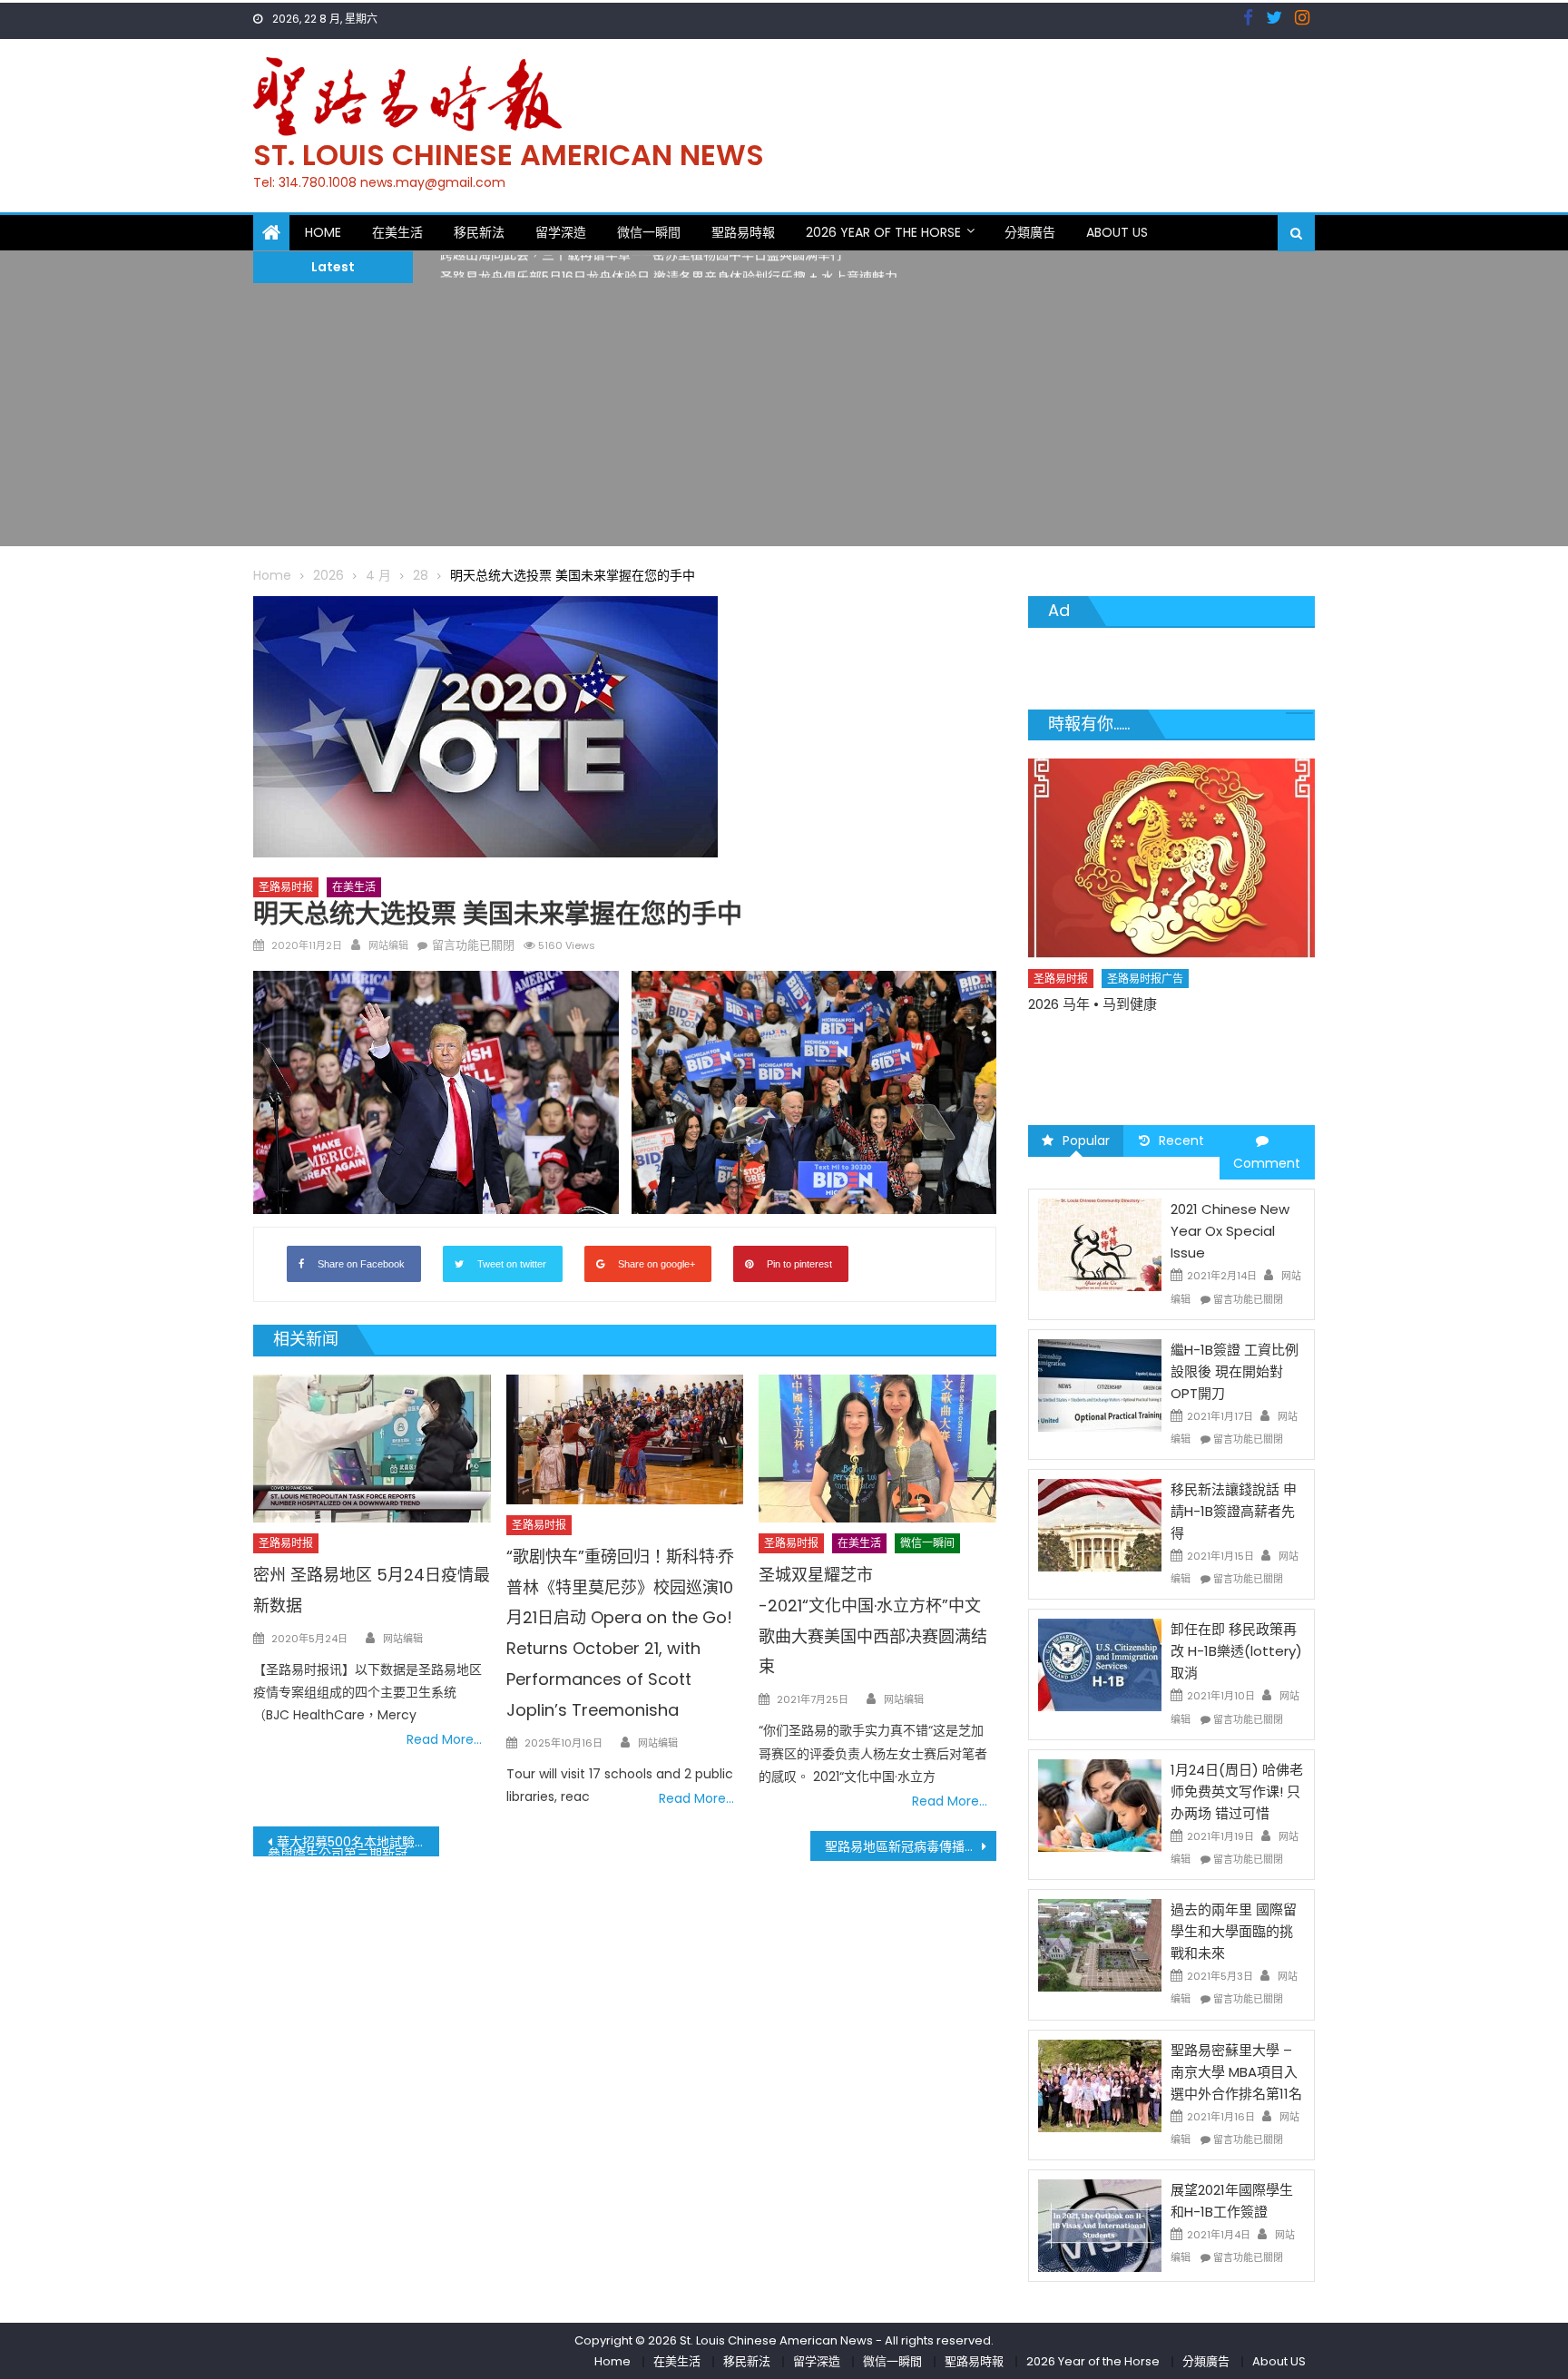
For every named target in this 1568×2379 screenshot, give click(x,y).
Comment (1267, 1163)
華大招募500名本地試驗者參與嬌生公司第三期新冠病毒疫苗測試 (353, 1845)
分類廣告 (1030, 232)
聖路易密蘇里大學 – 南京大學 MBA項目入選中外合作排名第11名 (1236, 2072)
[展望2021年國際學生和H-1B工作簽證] (1100, 2225)
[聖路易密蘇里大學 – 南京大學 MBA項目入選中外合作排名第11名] (1100, 2084)
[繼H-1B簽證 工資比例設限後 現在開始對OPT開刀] (1100, 1385)
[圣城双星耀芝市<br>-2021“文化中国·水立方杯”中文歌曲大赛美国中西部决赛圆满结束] (877, 1449)
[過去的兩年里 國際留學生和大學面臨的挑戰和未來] (1100, 1944)
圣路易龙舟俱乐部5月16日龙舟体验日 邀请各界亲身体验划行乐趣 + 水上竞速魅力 (669, 267)
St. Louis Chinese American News (509, 155)
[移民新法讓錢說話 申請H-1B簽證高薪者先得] (1100, 1524)
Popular (1086, 1141)
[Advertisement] (784, 419)
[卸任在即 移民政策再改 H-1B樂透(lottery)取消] (1100, 1664)
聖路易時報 (743, 232)
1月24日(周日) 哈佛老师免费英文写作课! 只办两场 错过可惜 (1237, 1792)
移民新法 (479, 232)
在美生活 (397, 232)
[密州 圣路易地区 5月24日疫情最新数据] (372, 1449)
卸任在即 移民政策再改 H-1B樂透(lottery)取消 (1236, 1651)
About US (1117, 232)
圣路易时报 (286, 887)
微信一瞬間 (649, 232)
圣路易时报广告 (1146, 1010)
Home (323, 232)
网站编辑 (388, 945)
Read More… (444, 1739)
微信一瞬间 (927, 1543)
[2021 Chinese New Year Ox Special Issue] (1100, 1244)
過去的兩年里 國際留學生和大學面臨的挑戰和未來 (1234, 1931)
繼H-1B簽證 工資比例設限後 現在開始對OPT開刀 (1235, 1371)
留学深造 (561, 232)
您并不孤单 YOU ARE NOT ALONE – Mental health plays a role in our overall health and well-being (1162, 1056)
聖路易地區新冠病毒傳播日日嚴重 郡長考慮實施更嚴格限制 (911, 1846)
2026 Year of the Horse (883, 232)
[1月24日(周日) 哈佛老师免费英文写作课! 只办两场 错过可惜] (1100, 1805)
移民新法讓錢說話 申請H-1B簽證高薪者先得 (1234, 1511)
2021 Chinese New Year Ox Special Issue (1230, 1231)
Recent (1181, 1141)
